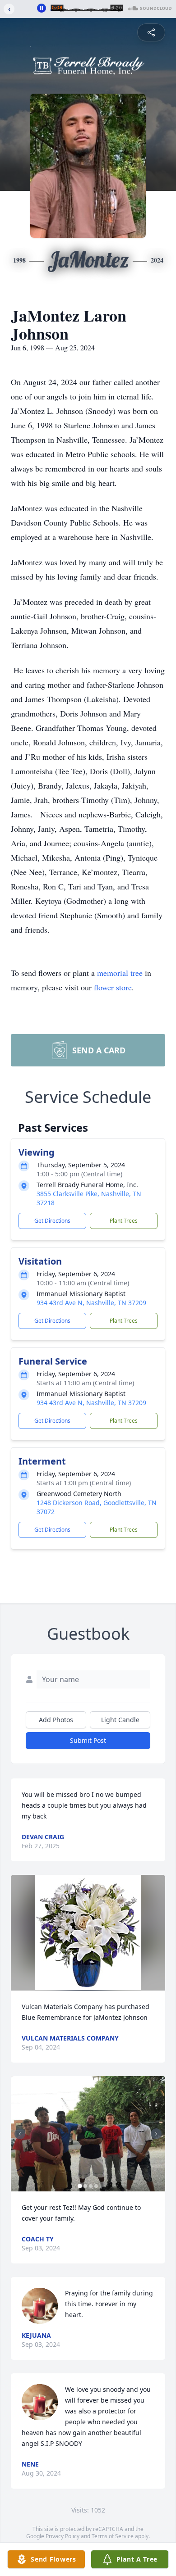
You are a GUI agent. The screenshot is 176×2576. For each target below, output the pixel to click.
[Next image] (156, 2134)
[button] (88, 1933)
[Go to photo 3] (91, 2186)
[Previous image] (20, 2134)
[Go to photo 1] (80, 2186)
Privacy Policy (63, 2536)
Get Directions (52, 1221)
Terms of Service (113, 2536)
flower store (113, 987)
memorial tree (120, 973)
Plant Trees (124, 1221)
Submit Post (88, 1740)
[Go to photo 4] (96, 2186)
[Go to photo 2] (85, 2186)
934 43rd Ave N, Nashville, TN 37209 (91, 1303)
